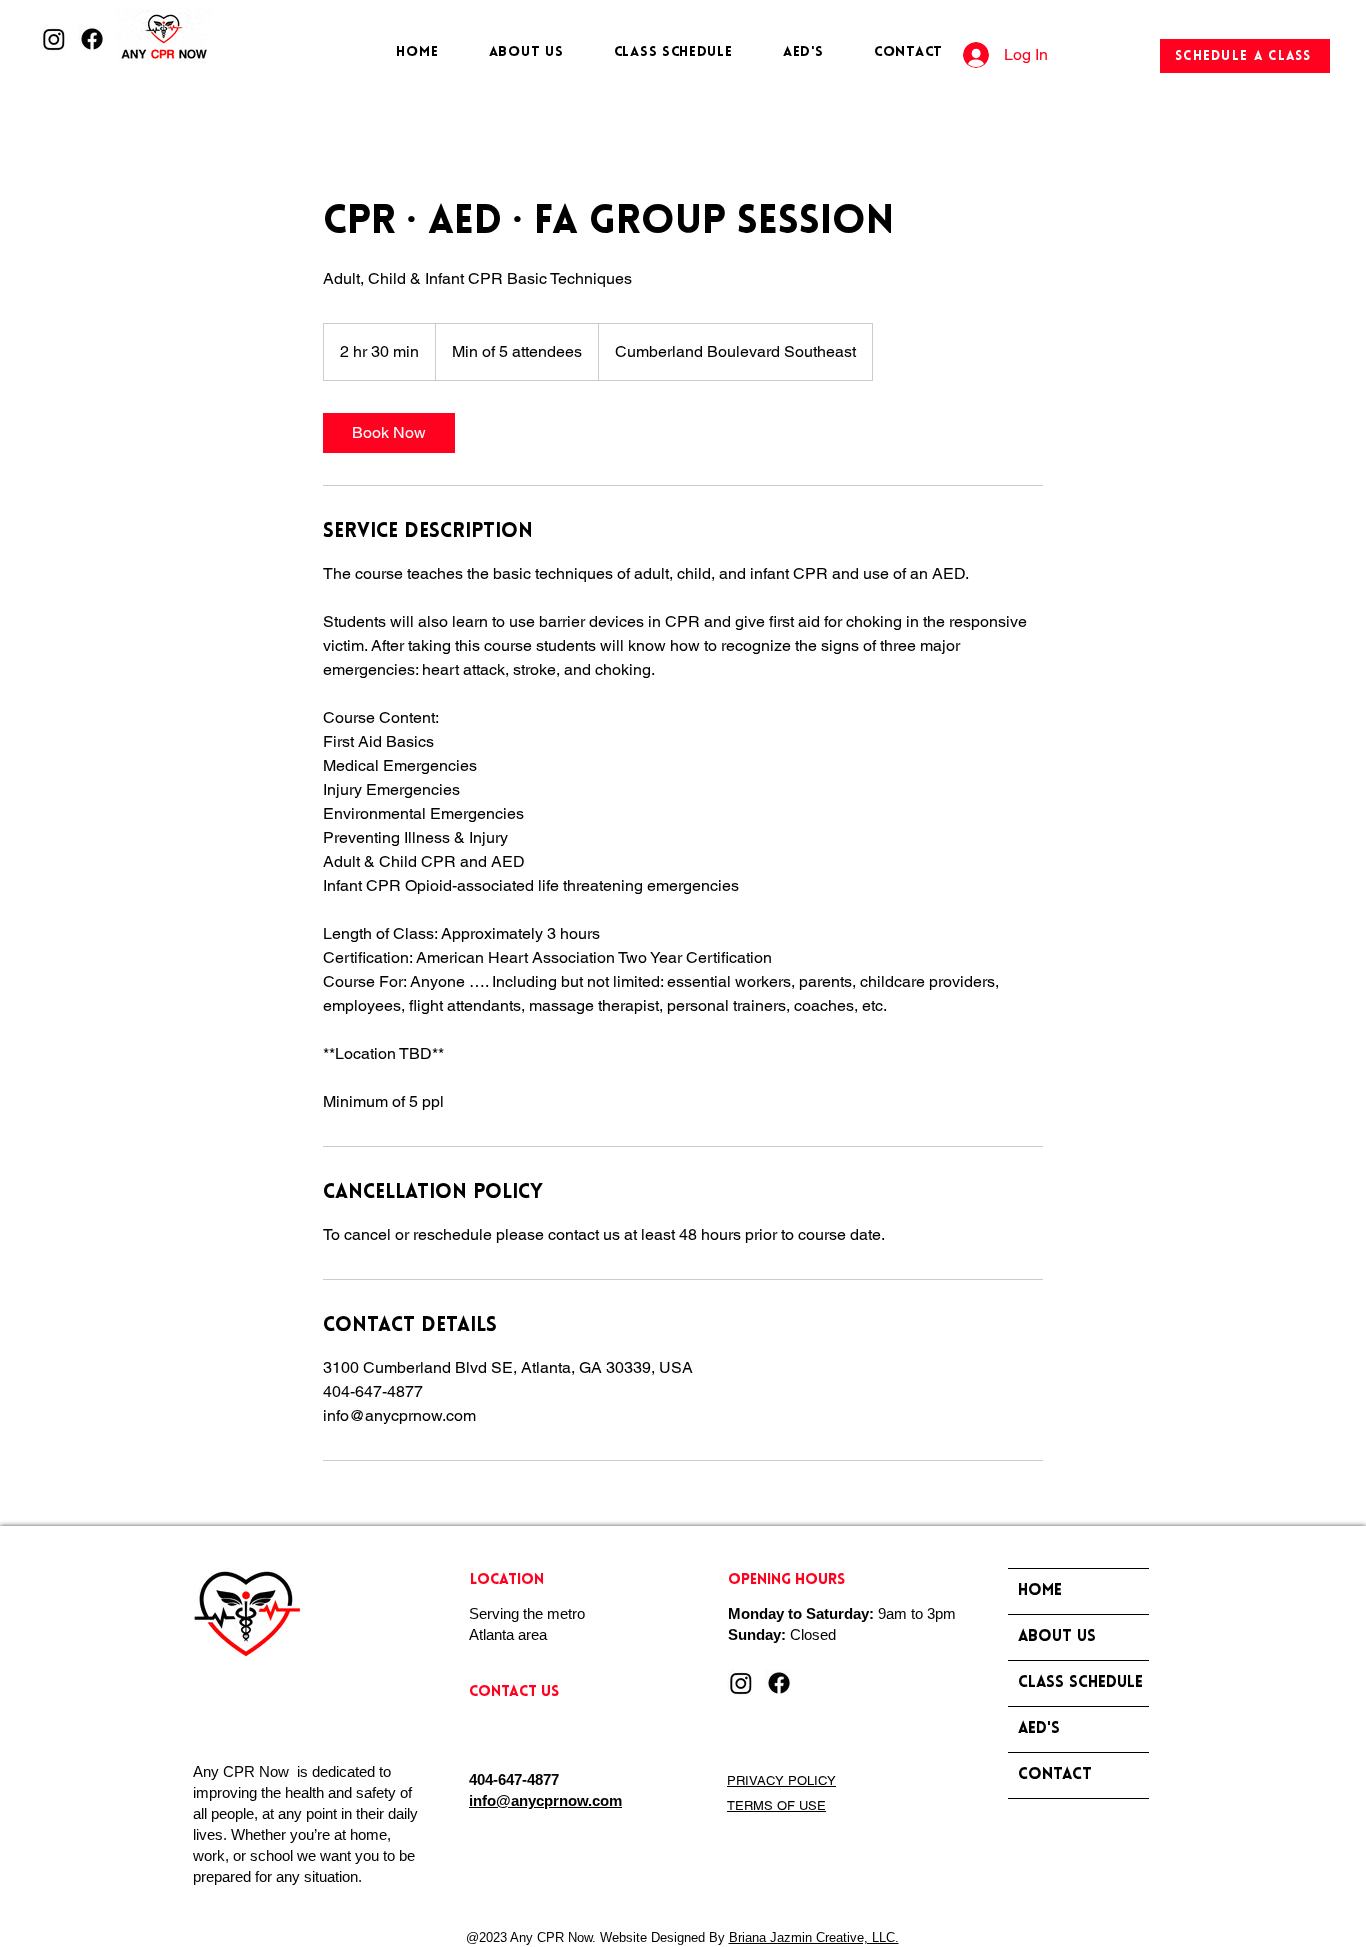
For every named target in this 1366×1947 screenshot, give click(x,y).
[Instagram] (54, 39)
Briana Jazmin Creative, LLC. (814, 1937)
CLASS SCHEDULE (1080, 1683)
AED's (1039, 1729)
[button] (673, 52)
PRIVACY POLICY (781, 1780)
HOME (1040, 1591)
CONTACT (1055, 1775)
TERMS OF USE (776, 1805)
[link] (389, 433)
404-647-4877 (514, 1779)
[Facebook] (92, 39)
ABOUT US (1057, 1637)
